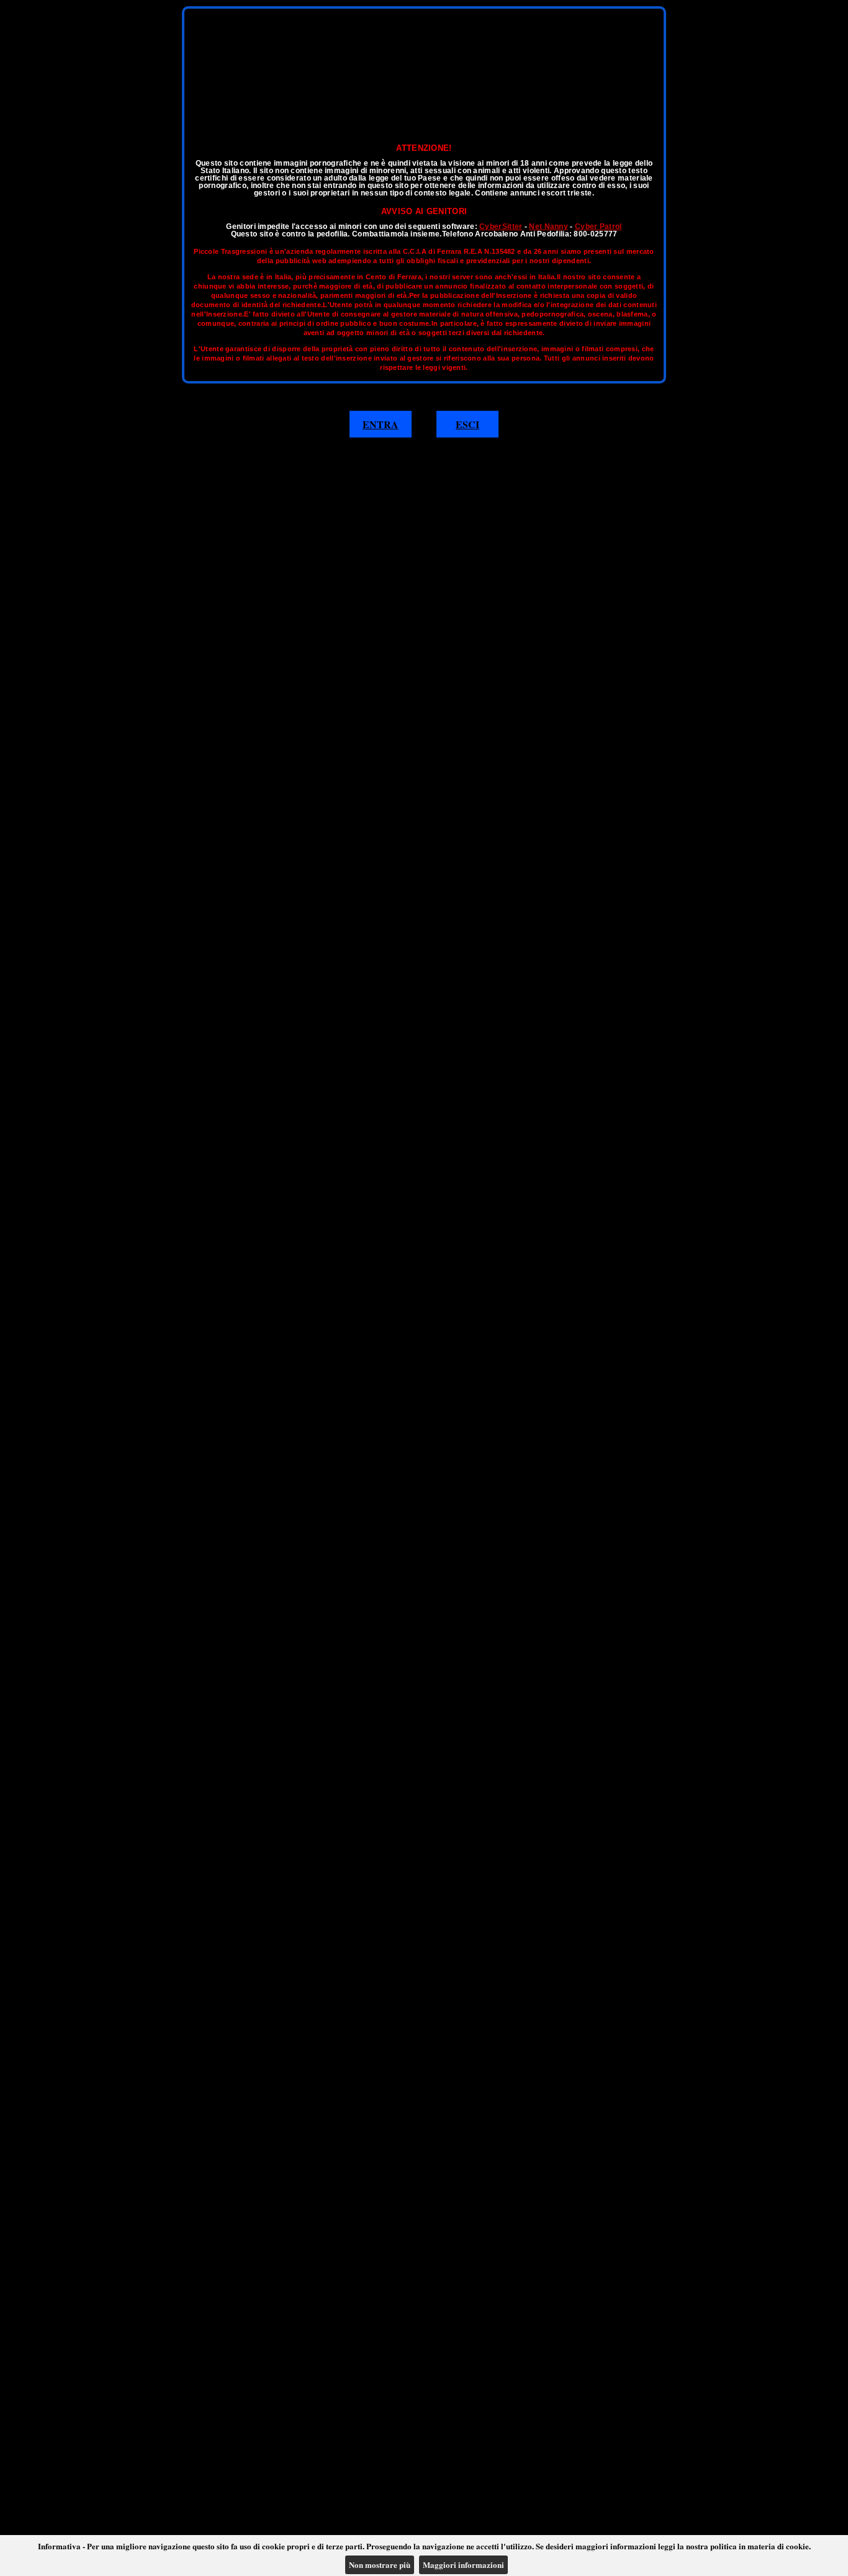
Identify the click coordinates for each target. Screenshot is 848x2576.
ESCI (467, 424)
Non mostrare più (380, 2565)
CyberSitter (501, 227)
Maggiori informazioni (463, 2565)
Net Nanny (548, 227)
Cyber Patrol (598, 227)
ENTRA (381, 424)
